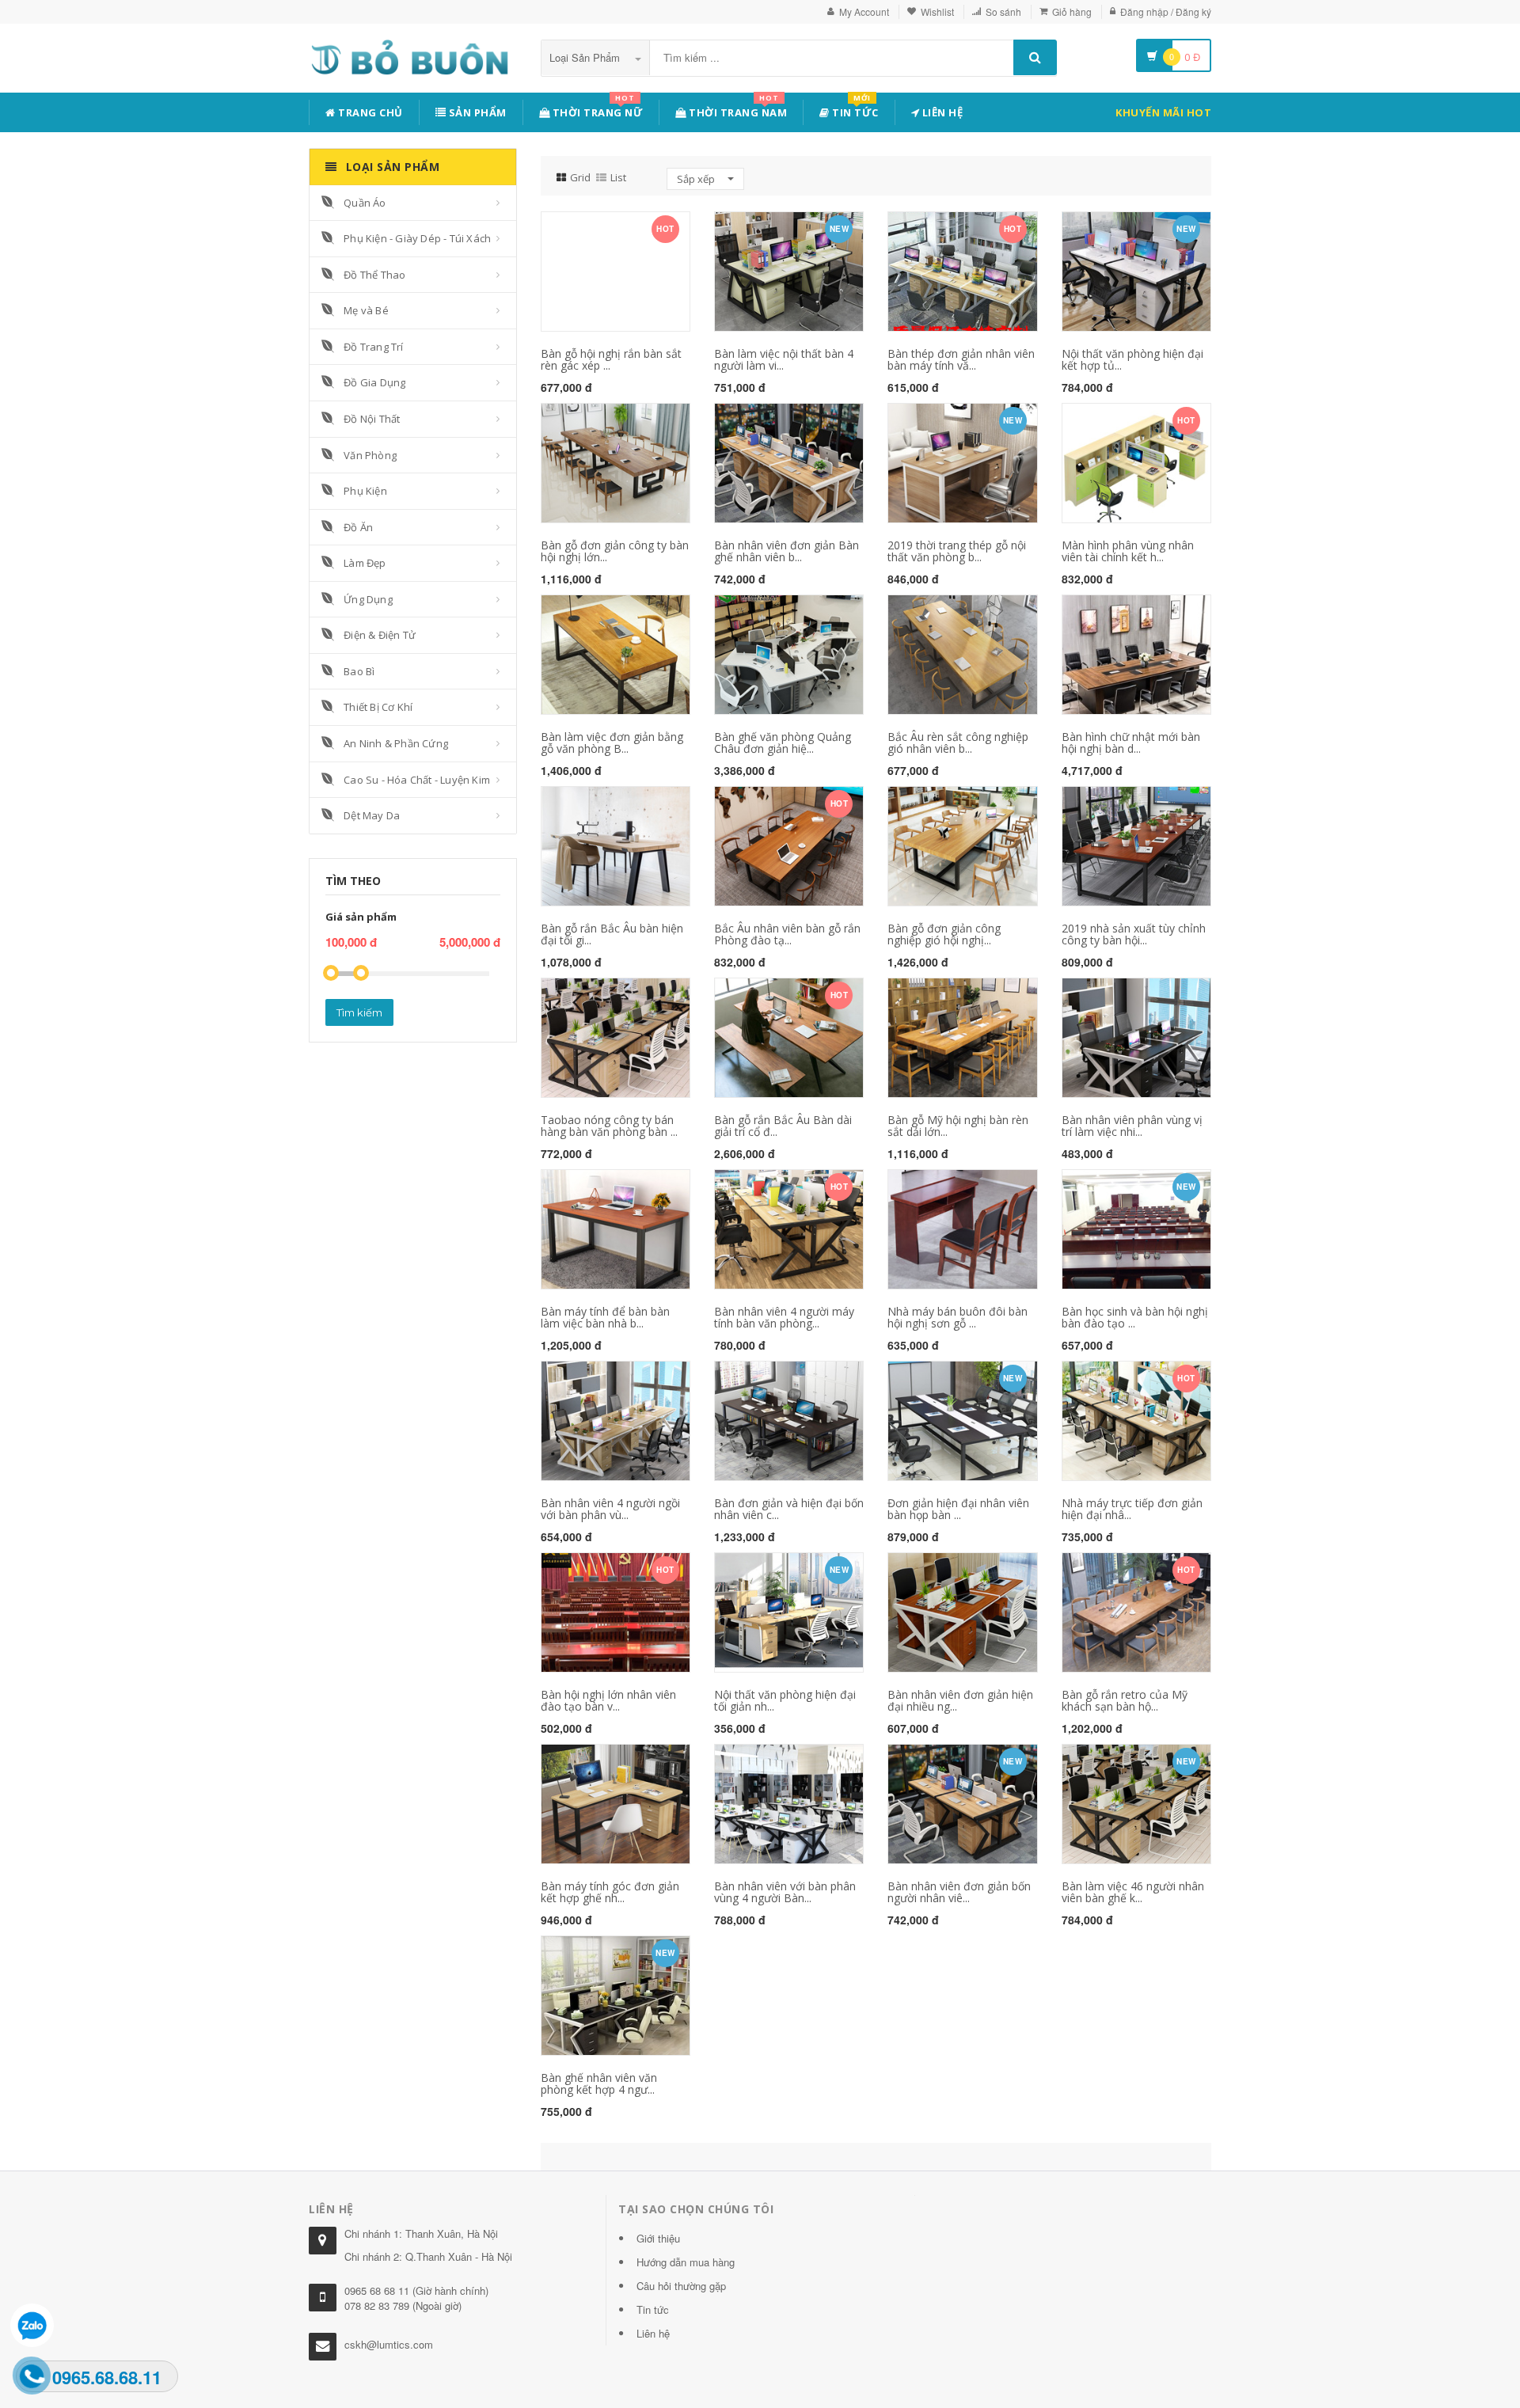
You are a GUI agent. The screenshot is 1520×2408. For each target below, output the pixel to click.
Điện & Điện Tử (380, 635)
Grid (580, 177)
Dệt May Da (372, 815)
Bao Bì (359, 671)
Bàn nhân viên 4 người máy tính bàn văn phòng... (784, 1317)
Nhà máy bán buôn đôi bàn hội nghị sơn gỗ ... (958, 1317)
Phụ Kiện (365, 491)
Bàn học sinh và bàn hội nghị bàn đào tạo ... (1135, 1317)
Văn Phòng (370, 455)
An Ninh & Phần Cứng (396, 743)
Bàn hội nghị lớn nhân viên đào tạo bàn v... (608, 1700)
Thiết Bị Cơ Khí (378, 707)
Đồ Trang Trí (373, 347)
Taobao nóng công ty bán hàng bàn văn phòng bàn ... (609, 1126)
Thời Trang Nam (737, 110)
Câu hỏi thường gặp (681, 2286)
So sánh (1003, 11)
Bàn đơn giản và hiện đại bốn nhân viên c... (789, 1509)
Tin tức (854, 110)
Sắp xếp (697, 179)
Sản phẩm (476, 112)
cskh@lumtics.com (389, 2344)
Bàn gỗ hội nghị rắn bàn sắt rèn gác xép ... (611, 359)
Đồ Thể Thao (374, 275)
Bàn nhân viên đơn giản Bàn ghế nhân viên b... (787, 551)
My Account (864, 11)
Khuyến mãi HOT (1163, 112)
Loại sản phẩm (586, 57)
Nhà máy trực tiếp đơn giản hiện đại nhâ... (1132, 1509)
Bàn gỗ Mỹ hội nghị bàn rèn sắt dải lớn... (958, 1126)
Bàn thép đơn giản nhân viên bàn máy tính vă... (961, 359)
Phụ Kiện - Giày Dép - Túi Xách (417, 238)
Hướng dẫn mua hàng (686, 2262)
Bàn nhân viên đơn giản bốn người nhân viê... (959, 1892)
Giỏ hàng (1072, 11)
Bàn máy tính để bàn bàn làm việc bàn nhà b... (605, 1317)
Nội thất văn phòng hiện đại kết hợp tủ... (1132, 359)
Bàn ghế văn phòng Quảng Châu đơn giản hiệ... (783, 743)
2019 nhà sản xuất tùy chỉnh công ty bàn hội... (1134, 934)
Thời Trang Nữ (596, 110)
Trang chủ (369, 112)
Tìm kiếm (359, 1012)
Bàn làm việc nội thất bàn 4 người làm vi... (784, 359)
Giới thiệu (658, 2238)
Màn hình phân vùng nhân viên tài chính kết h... (1128, 551)
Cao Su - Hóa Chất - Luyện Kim (417, 780)
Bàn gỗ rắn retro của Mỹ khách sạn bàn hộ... (1125, 1700)
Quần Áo (365, 203)
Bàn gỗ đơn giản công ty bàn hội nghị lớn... (615, 551)
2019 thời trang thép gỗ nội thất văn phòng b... (957, 551)
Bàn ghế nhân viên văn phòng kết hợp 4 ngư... (599, 2083)
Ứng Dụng (368, 599)
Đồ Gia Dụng (374, 382)
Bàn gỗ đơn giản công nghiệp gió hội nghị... (944, 934)
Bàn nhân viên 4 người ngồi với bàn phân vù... (610, 1509)
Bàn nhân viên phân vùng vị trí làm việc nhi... (1132, 1126)
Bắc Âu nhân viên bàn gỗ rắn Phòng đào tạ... (787, 934)
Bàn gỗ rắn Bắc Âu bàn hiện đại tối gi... (612, 934)
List (618, 177)
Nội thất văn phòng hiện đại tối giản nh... (785, 1700)
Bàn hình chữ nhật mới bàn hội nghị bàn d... (1131, 743)
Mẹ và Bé (366, 310)
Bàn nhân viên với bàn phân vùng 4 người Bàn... (785, 1892)
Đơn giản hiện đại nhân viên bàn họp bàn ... (958, 1509)
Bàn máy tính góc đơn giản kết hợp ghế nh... (610, 1892)
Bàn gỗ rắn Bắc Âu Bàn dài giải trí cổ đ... (783, 1126)
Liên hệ (941, 112)
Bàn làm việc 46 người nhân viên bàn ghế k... (1133, 1892)
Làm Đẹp (365, 563)
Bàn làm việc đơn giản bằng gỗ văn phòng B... (612, 743)
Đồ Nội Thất (372, 419)
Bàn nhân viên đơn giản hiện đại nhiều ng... (960, 1700)
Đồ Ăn (358, 527)
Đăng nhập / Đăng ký (1166, 11)
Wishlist (937, 11)
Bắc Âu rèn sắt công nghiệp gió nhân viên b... (958, 743)
